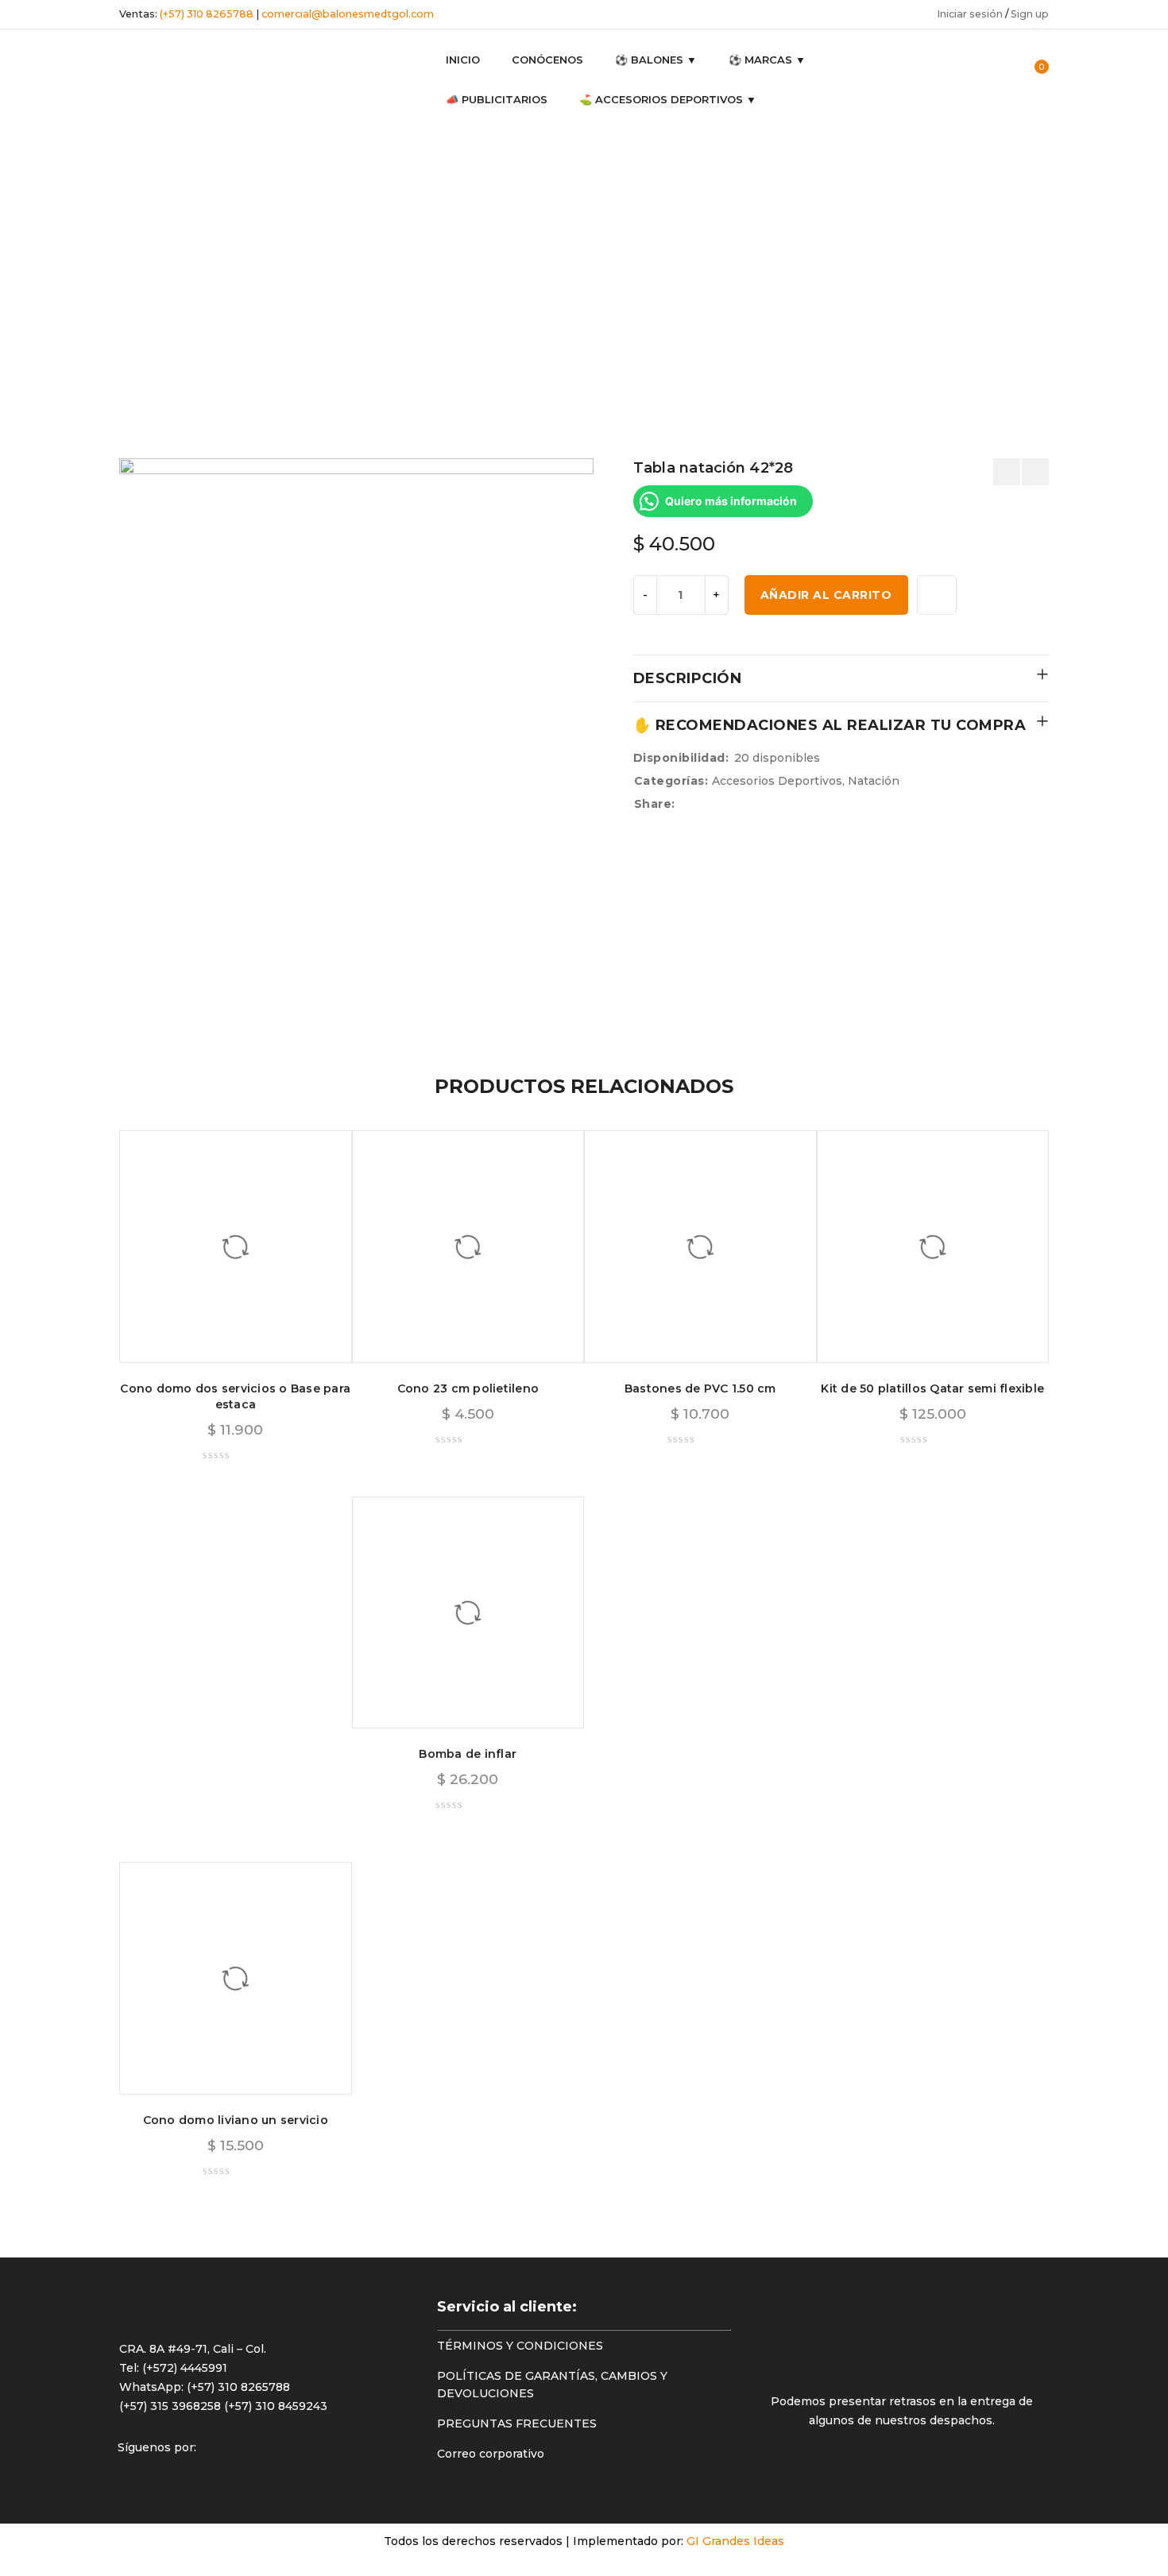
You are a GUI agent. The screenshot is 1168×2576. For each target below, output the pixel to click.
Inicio (40, 180)
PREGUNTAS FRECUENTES (517, 2423)
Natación (50, 276)
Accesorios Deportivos (56, 228)
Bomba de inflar (468, 1754)
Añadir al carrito (826, 595)
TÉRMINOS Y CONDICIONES (520, 2346)
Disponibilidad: (681, 758)
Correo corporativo (491, 2454)
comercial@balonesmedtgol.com (348, 14)
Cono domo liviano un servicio (236, 2120)
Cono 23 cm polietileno (468, 1388)
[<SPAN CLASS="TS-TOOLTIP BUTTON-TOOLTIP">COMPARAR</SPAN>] (937, 595)
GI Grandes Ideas (735, 2541)
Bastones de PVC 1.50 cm (700, 1388)
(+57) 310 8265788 (207, 14)
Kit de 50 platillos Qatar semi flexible (932, 1388)
